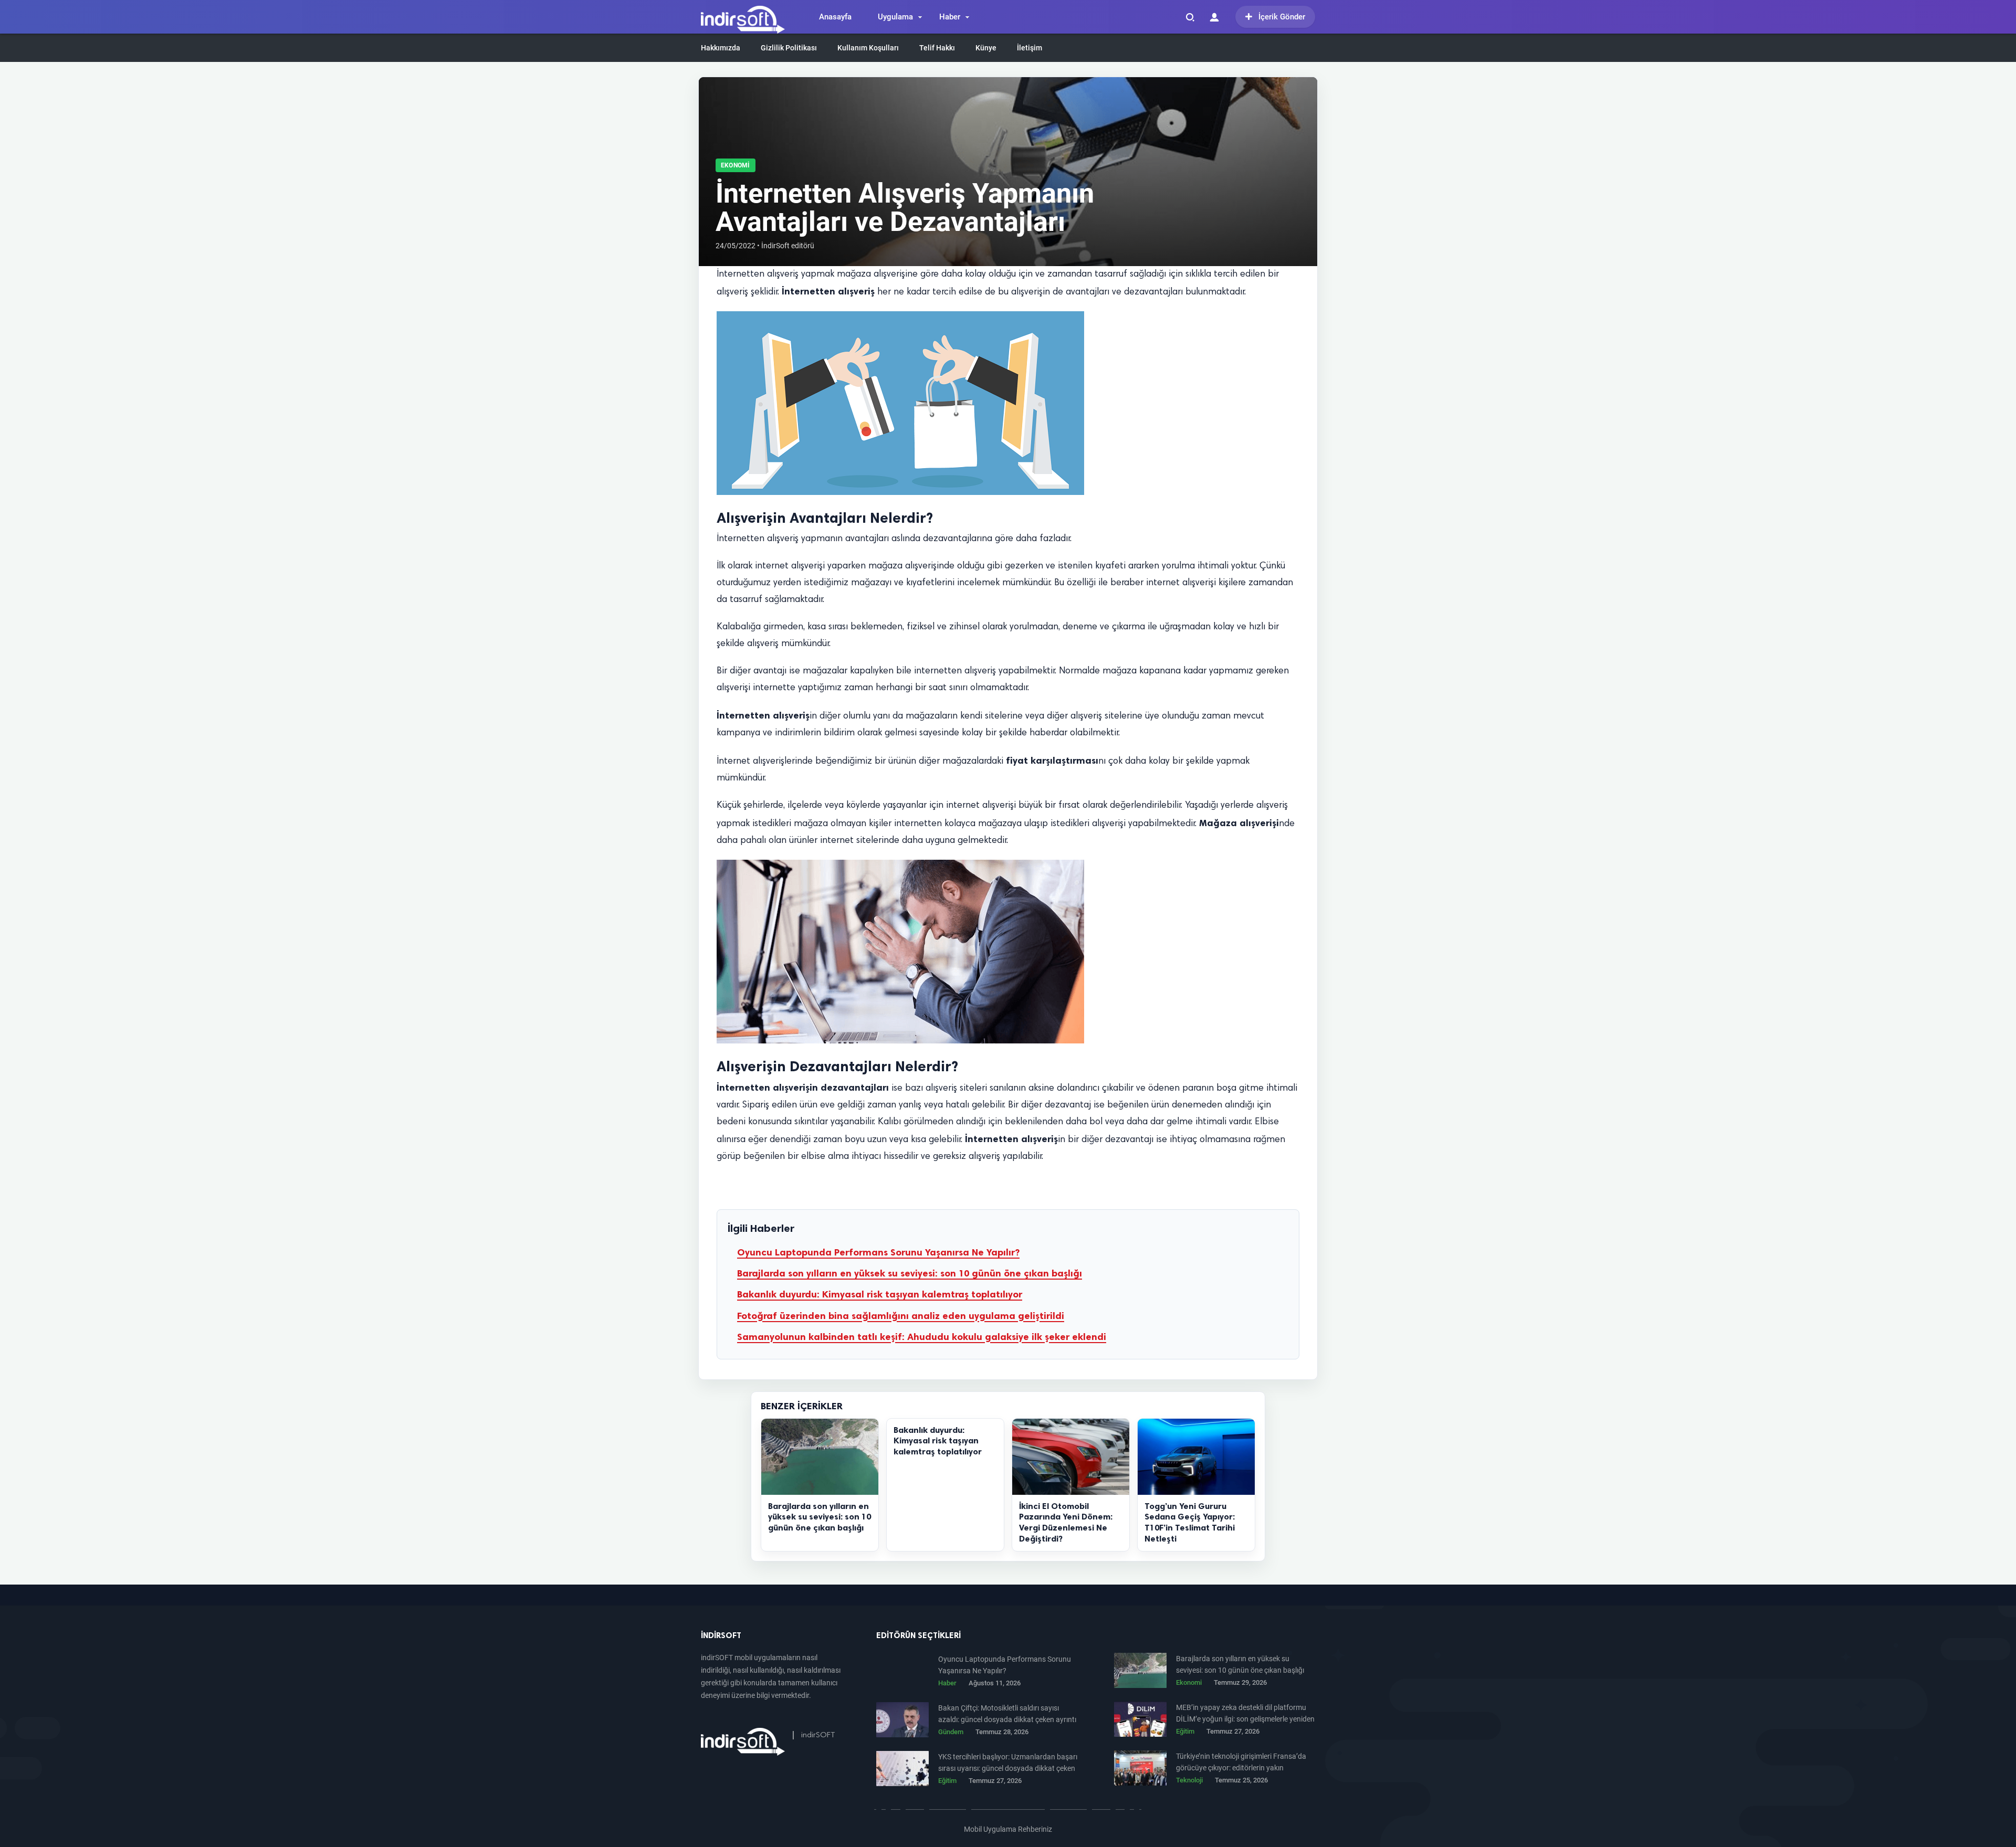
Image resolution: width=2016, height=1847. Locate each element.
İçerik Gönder (1282, 17)
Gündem (951, 1732)
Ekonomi (736, 165)
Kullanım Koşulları (868, 48)
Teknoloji (1189, 1780)
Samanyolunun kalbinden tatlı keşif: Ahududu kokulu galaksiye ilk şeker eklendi (922, 1337)
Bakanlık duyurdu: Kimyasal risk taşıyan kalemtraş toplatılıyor (880, 1294)
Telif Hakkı (937, 48)
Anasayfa (835, 17)
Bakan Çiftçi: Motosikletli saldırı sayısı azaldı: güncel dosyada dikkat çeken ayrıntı (1007, 1714)
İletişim (1030, 48)
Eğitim (1185, 1731)
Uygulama (895, 17)
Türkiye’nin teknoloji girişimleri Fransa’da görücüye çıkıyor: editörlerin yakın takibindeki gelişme (1241, 1763)
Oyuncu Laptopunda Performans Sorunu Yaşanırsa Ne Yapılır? (878, 1252)
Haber (950, 17)
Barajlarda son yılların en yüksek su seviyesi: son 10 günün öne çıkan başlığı (910, 1273)
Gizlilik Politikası (789, 48)
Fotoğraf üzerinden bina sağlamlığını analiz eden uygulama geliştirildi (901, 1316)
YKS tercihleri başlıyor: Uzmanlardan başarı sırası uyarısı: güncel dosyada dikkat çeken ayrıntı (1008, 1763)
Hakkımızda (721, 48)
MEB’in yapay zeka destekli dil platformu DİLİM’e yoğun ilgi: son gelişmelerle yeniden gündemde (1245, 1714)
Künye (986, 48)
